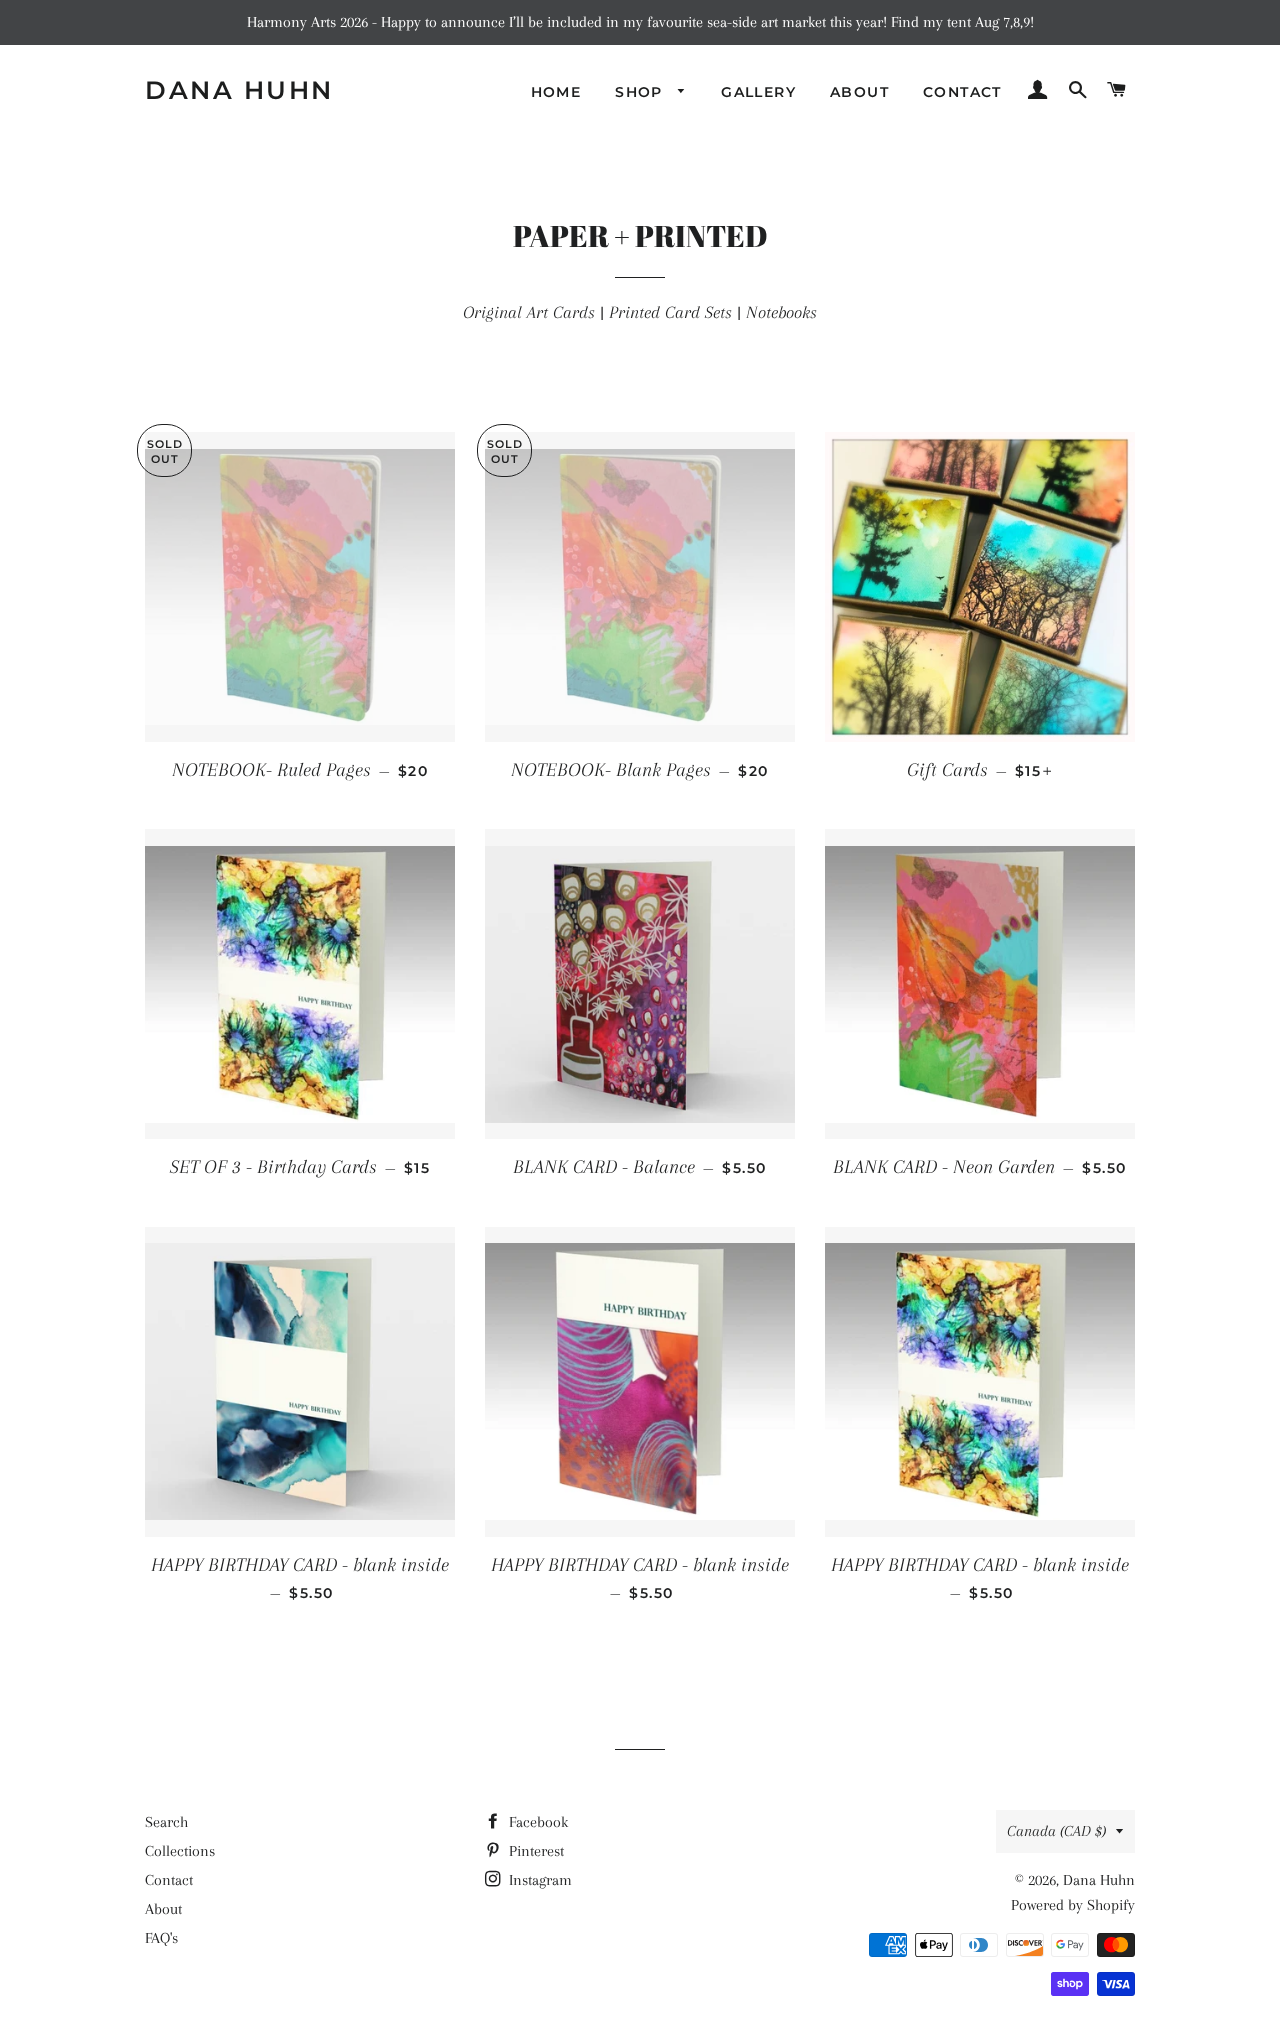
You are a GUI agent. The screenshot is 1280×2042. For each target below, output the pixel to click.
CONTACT (962, 92)
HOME (556, 92)
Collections (180, 1851)
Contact (169, 1880)
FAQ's (161, 1938)
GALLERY (758, 92)
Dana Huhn (239, 90)
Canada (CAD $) (1056, 1831)
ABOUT (859, 92)
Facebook (536, 1822)
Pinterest (534, 1851)
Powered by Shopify (1073, 1905)
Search (166, 1822)
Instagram (538, 1880)
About (163, 1909)
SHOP (641, 92)
